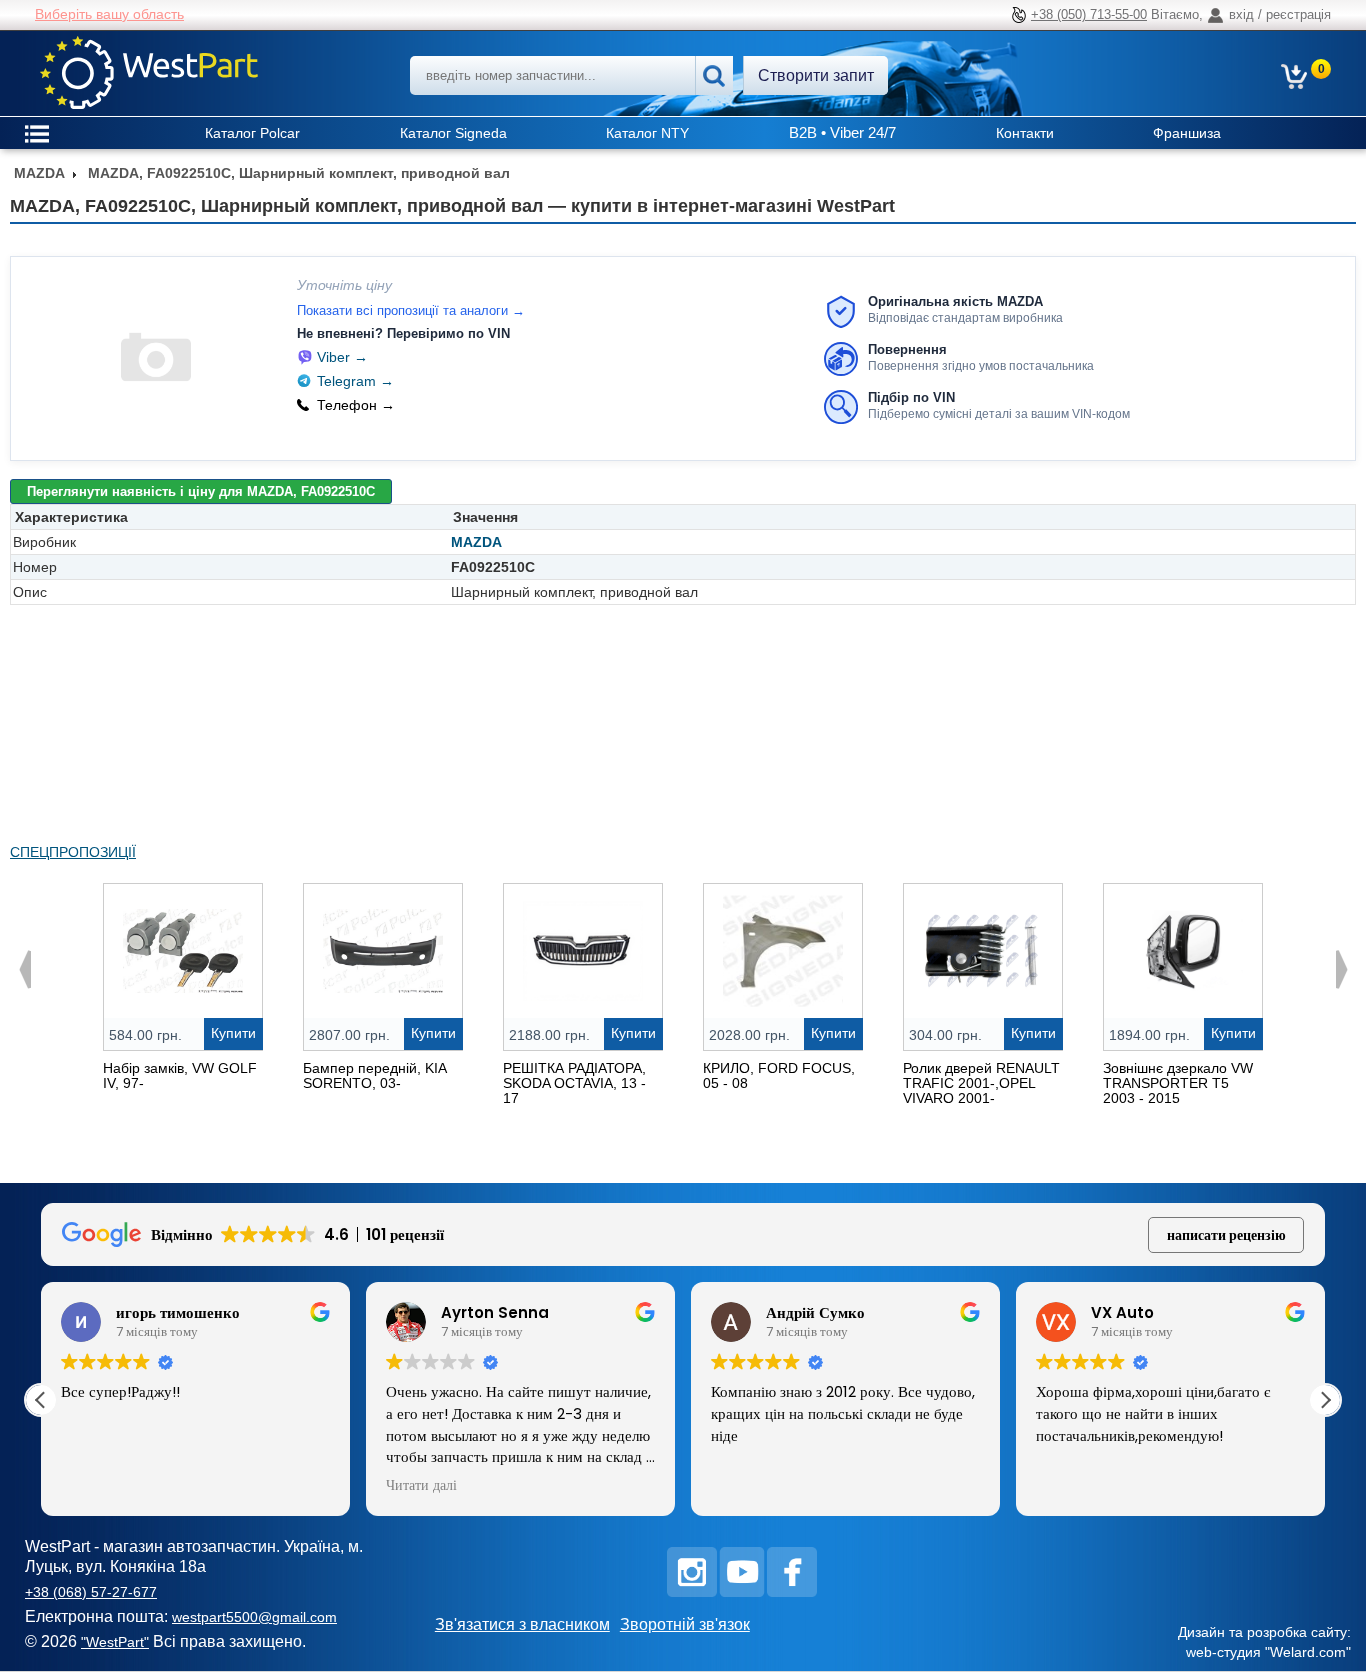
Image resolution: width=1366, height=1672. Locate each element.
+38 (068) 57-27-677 (91, 1592)
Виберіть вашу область (109, 14)
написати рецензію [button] (1226, 1235)
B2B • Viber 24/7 (842, 132)
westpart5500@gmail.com (254, 1617)
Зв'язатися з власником (522, 1624)
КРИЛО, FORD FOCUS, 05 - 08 (779, 1075)
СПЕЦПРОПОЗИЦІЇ (73, 852)
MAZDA (476, 542)
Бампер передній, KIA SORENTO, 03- (374, 1075)
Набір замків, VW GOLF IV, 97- (180, 1075)
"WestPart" (115, 1642)
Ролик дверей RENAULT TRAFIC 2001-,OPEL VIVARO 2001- (981, 1083)
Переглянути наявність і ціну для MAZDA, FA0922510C (201, 491)
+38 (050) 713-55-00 (1089, 14)
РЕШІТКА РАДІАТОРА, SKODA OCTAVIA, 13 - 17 (574, 1083)
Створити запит (816, 75)
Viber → (342, 357)
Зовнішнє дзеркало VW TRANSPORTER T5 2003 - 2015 (1178, 1083)
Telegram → (355, 381)
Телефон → (356, 405)
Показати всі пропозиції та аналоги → (411, 310)
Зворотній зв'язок (685, 1624)
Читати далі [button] (421, 1486)
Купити (233, 1033)
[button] (1325, 1400)
